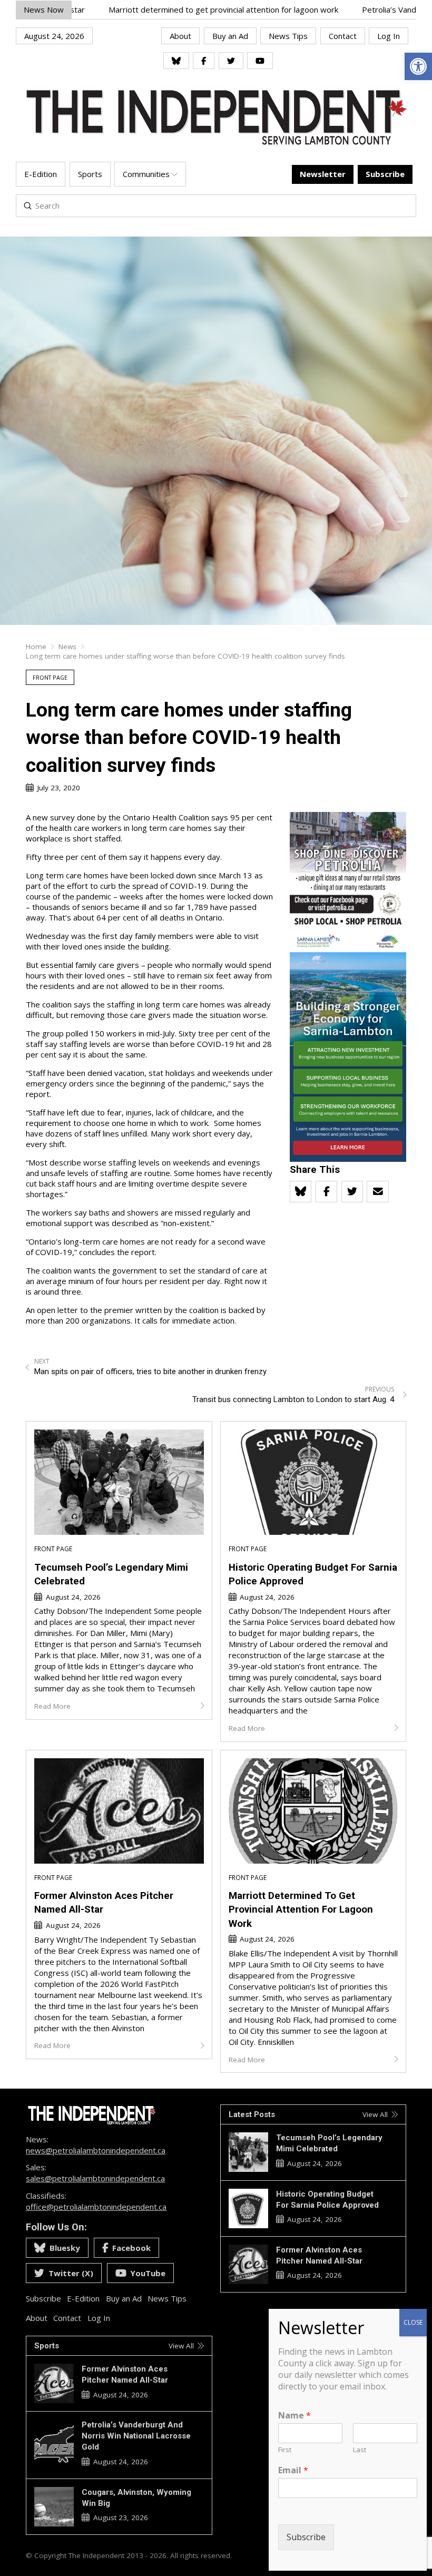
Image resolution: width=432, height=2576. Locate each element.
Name (294, 2416)
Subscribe (306, 2537)
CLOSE (413, 2322)
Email (293, 2470)
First (285, 2450)
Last (360, 2450)
